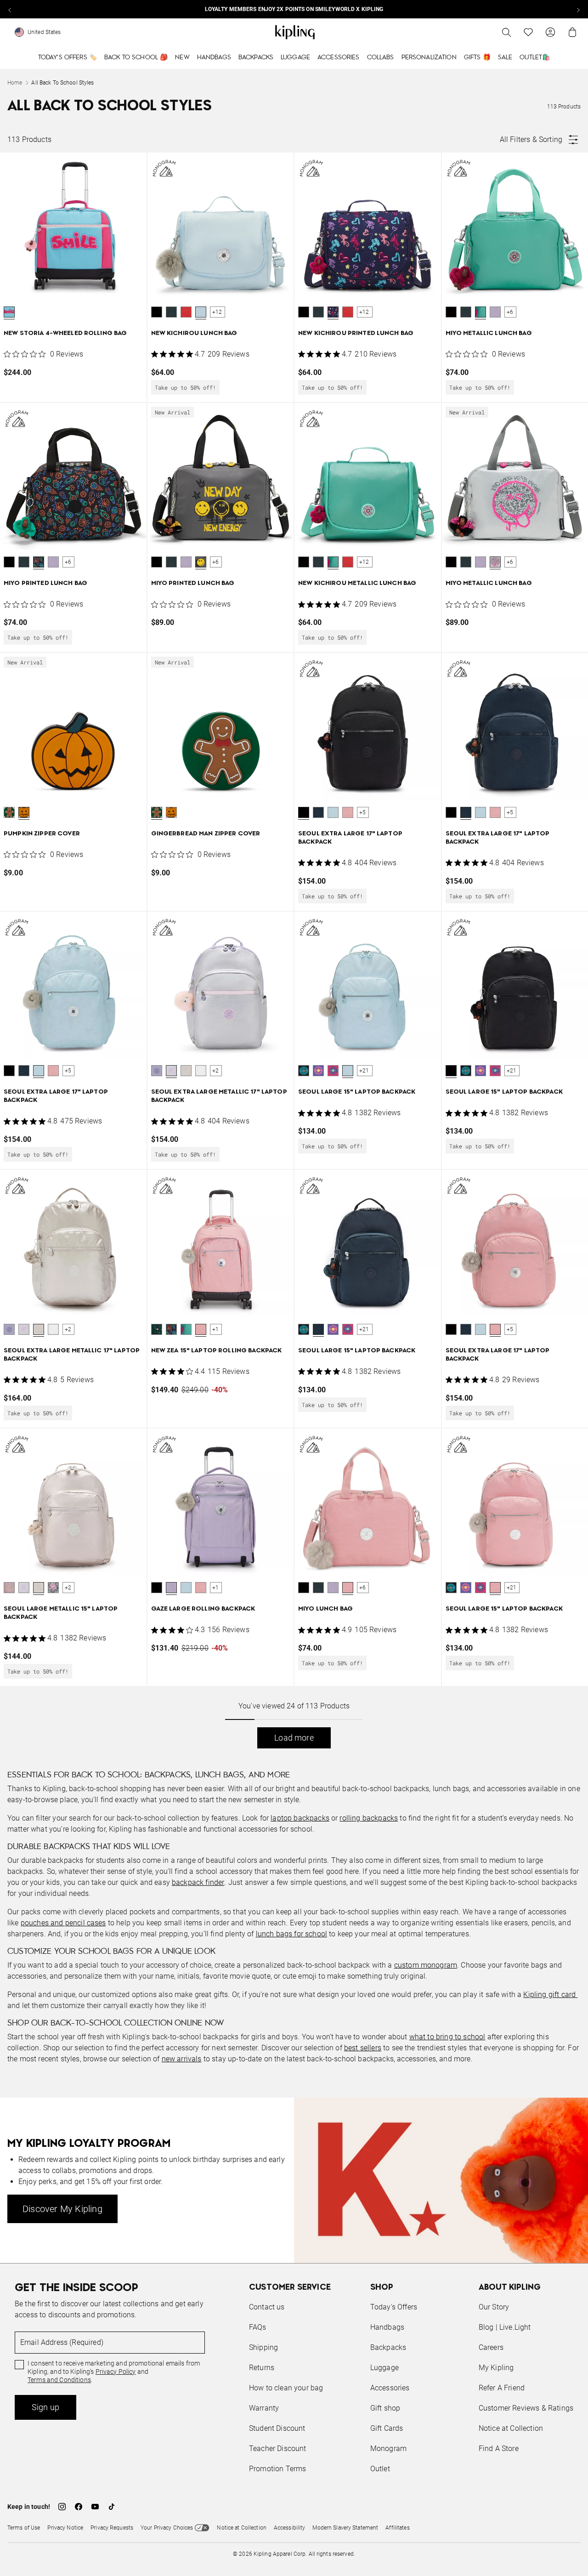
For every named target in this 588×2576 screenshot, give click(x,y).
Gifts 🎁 (477, 57)
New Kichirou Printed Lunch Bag (356, 333)
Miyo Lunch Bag (325, 1609)
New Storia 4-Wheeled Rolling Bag (65, 333)
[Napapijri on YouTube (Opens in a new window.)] (95, 2507)
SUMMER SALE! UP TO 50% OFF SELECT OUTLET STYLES (294, 9)
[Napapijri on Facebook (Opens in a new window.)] (79, 2507)
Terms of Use (24, 2528)
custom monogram (426, 1965)
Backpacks (256, 57)
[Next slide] (578, 9)
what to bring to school (447, 2037)
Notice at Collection (511, 2428)
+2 (215, 1071)
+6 (510, 312)
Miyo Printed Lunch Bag (45, 583)
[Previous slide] (10, 9)
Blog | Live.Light (505, 2327)
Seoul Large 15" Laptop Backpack (357, 1092)
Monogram (388, 2448)
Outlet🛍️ (535, 57)
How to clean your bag (286, 2388)
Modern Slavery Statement (345, 2528)
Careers (491, 2347)
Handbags (214, 57)
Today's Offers (394, 2307)
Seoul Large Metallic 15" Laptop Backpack (61, 1613)
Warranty (264, 2408)
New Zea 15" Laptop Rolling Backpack (217, 1351)
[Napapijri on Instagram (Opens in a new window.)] (62, 2507)
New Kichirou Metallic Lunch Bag (357, 583)
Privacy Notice (65, 2528)
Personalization (429, 57)
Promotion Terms (277, 2469)
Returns (262, 2368)
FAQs (258, 2327)
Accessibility (290, 2528)
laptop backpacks (300, 1818)
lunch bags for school (291, 1934)
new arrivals (182, 2059)
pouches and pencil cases (63, 1923)
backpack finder (198, 1882)
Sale (505, 57)
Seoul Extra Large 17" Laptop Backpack (350, 838)
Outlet (380, 2469)
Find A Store (499, 2448)
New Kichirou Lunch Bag (194, 333)
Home (15, 83)
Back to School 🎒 (136, 57)
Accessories (339, 57)
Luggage (295, 57)
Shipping (263, 2347)
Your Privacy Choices (167, 2528)
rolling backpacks (369, 1818)
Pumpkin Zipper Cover (42, 834)
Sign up (45, 2407)
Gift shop (385, 2408)
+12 (217, 312)
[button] (9, 312)
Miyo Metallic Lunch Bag (489, 333)
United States (44, 32)
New (182, 57)
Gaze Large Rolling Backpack (203, 1609)
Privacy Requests (112, 2528)
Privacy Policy (116, 2372)
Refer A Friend (502, 2388)
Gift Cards (387, 2428)
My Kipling (496, 2368)
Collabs (381, 57)
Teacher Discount (278, 2448)
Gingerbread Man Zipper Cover (206, 834)
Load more (294, 1738)
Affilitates (397, 2528)
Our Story (494, 2307)
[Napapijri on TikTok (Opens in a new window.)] (112, 2507)
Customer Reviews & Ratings (526, 2408)
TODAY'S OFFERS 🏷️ (68, 57)
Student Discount (277, 2428)
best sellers (363, 2048)
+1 (215, 1329)
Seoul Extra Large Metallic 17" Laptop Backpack (219, 1096)
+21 (364, 1071)
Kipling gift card (550, 1994)
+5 (362, 812)
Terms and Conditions (59, 2380)
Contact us (267, 2307)
